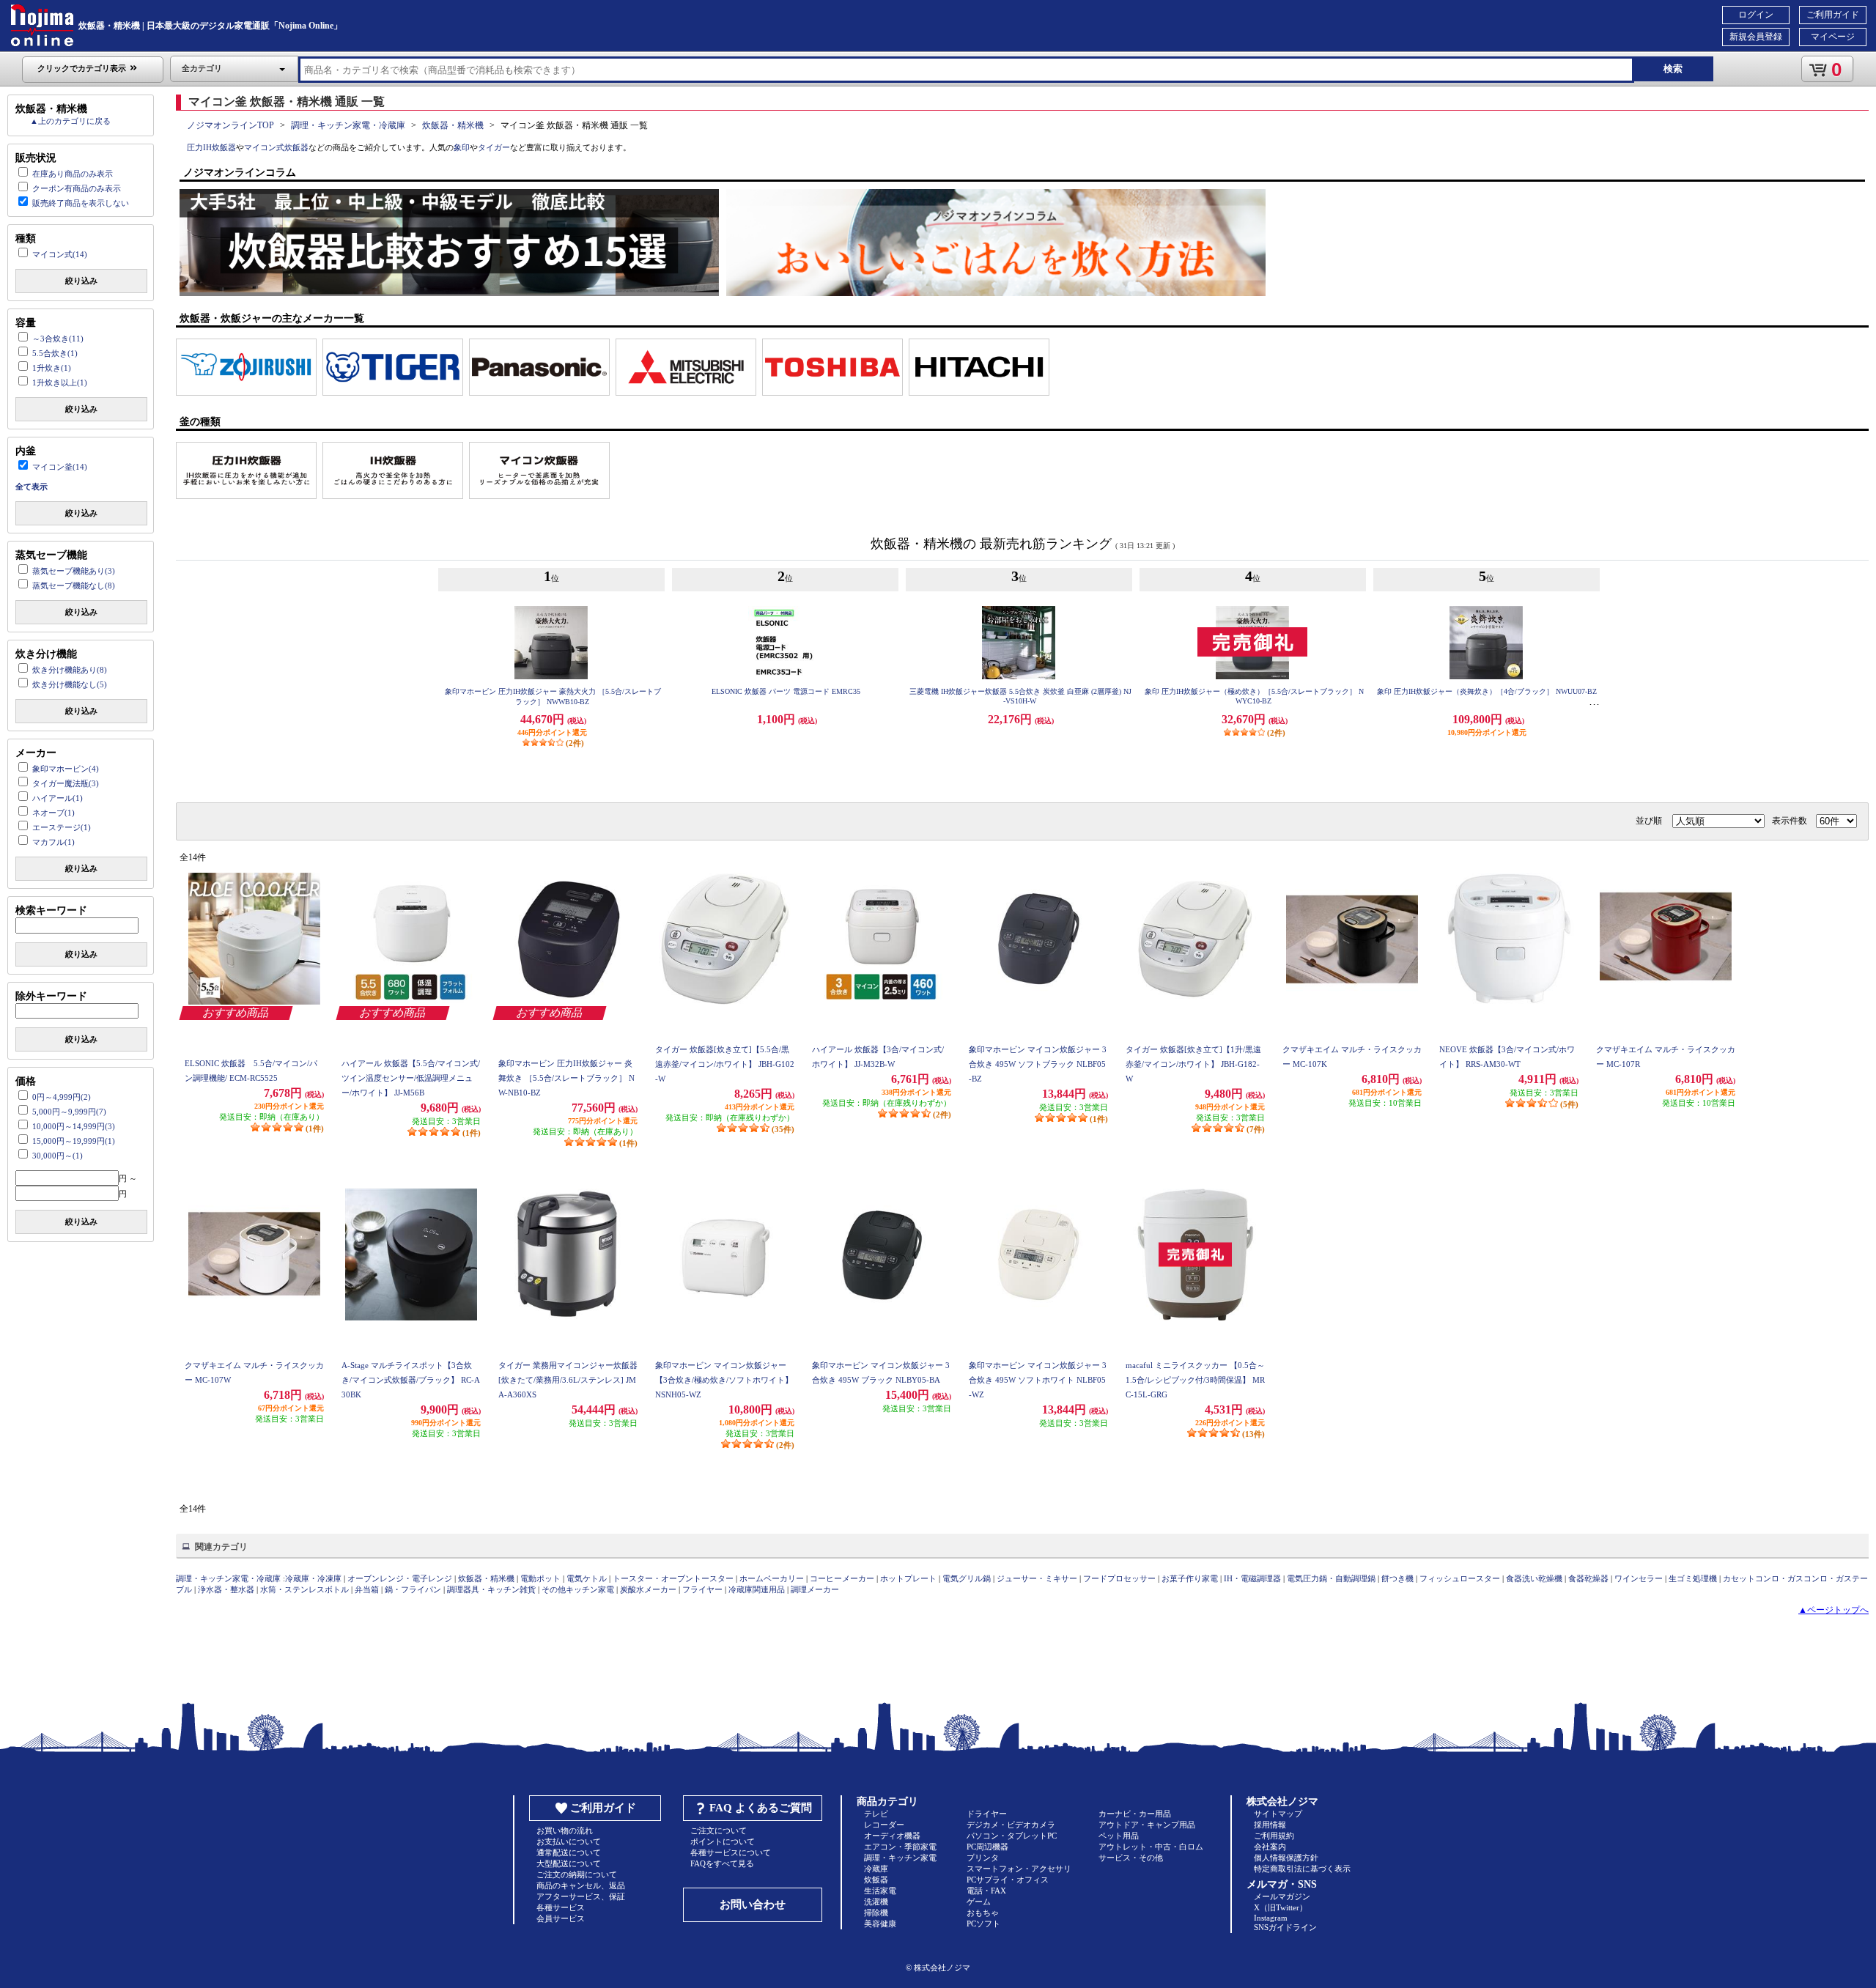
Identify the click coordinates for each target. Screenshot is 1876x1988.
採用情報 (1270, 1825)
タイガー (494, 147)
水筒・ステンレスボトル (304, 1589)
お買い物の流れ (565, 1830)
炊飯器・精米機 (453, 125)
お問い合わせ (753, 1904)
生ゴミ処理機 (1693, 1578)
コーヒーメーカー (842, 1578)
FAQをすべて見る (722, 1863)
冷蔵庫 (876, 1869)
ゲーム (979, 1902)
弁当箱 (367, 1589)
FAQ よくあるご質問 (761, 1808)
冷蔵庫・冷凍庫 (313, 1578)
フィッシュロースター (1460, 1578)
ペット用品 (1119, 1836)
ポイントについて (723, 1841)
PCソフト (983, 1924)
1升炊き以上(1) (60, 383)
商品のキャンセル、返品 (581, 1885)
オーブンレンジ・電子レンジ (400, 1578)
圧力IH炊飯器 (211, 147)
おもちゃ (983, 1913)
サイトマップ (1278, 1814)
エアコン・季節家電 (900, 1847)
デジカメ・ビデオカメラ (1011, 1825)
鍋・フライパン (413, 1589)
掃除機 (876, 1913)
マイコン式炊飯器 (276, 147)
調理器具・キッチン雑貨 (491, 1589)
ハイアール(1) (58, 798)
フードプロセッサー (1119, 1578)
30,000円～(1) (58, 1156)
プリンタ (983, 1858)
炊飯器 (876, 1880)
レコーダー (884, 1825)
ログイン (1756, 15)
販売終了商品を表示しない (81, 203)
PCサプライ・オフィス (1008, 1880)
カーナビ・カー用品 (1135, 1814)
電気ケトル (587, 1578)
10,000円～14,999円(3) (74, 1126)
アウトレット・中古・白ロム (1151, 1847)
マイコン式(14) (60, 254)
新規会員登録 (1756, 37)
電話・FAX (986, 1891)
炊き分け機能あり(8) (70, 670)
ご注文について (719, 1830)
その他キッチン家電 (578, 1589)
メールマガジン (1282, 1896)
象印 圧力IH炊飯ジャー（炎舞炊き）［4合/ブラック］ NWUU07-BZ (1488, 691)
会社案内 (1270, 1847)
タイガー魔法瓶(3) (66, 783)
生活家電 (880, 1891)
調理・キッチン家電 (900, 1858)
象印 (462, 147)
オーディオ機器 (892, 1836)
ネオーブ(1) (53, 813)
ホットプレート (908, 1578)
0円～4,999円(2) (62, 1097)
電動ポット (540, 1578)
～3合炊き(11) (58, 339)
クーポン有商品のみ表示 (77, 188)
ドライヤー (987, 1814)
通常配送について (569, 1852)
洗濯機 (876, 1902)
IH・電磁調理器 (1252, 1578)
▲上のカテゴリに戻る (70, 121)
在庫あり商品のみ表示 (73, 174)
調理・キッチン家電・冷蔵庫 (348, 125)
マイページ (1833, 37)
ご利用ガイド (1833, 15)
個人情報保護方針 (1286, 1858)
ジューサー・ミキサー (1037, 1578)
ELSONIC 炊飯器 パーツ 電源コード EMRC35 (787, 691)
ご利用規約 (1274, 1836)
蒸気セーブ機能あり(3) (74, 571)
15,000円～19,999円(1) (74, 1141)
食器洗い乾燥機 (1534, 1578)
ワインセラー (1639, 1578)
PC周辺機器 (987, 1847)
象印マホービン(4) (66, 769)
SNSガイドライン (1285, 1927)
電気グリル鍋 (967, 1578)
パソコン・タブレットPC (1012, 1836)
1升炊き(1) (52, 368)
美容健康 (880, 1924)
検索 (1673, 69)
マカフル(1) (53, 842)
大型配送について (569, 1863)
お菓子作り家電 (1190, 1578)
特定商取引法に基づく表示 (1302, 1869)
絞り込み (81, 281)
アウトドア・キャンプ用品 (1147, 1825)
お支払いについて (569, 1841)
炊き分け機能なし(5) (70, 684)
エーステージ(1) (62, 827)
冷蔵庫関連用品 (757, 1589)
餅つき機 (1397, 1578)
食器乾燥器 (1588, 1578)
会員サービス (561, 1918)
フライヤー (702, 1589)
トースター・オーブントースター (673, 1578)
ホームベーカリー (772, 1578)
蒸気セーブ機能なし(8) (74, 585)
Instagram (1271, 1918)
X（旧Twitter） (1281, 1907)
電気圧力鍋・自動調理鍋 (1331, 1578)
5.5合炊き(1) (55, 353)
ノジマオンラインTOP (230, 125)
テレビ (876, 1814)
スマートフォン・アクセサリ (1019, 1869)
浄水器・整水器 (226, 1589)
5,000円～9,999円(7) (69, 1112)
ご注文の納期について (577, 1874)
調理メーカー (815, 1589)
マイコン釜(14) (60, 467)
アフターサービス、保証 (581, 1896)
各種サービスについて (731, 1852)
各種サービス (561, 1907)
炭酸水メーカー (648, 1589)
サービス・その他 (1131, 1858)
